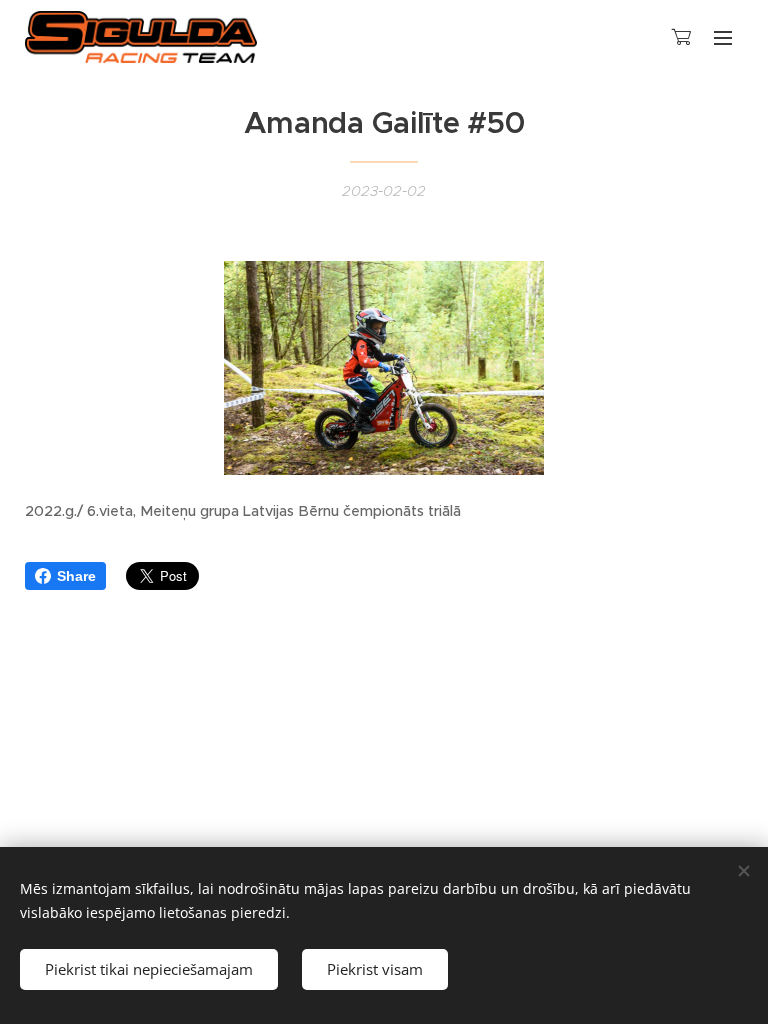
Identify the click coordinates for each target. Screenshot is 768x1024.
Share (76, 576)
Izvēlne (723, 37)
